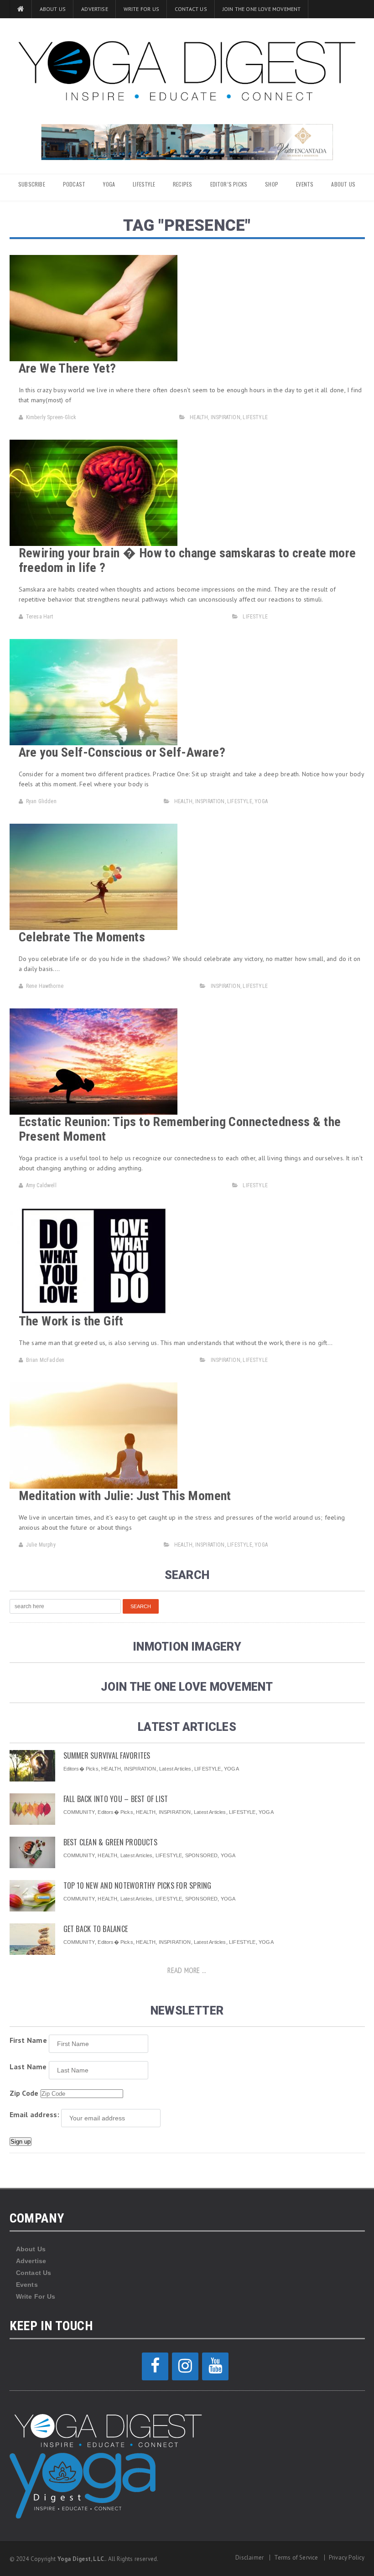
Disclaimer (249, 2558)
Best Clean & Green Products (110, 1842)
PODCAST (74, 184)
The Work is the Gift (71, 1321)
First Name (28, 2040)
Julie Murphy (41, 1545)
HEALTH (199, 417)
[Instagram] (185, 2366)
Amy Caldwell (41, 1185)
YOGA (109, 184)
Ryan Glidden (41, 801)
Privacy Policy (347, 2558)
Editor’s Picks (229, 184)
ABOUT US (343, 184)
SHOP (272, 184)
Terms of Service (296, 2558)
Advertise (95, 9)
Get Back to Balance (96, 1929)
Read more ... (187, 1970)
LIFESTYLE (144, 184)
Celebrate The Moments (82, 937)
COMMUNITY (79, 1812)
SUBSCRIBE (32, 184)
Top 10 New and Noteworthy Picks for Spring (138, 1885)
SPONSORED (202, 1855)
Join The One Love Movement (262, 9)
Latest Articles (175, 1769)
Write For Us (141, 9)
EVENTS (305, 184)
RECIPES (182, 184)
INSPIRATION (226, 417)
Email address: (34, 2114)
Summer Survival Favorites (107, 1755)
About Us (53, 9)
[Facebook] (155, 2366)
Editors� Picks (81, 1769)
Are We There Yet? (68, 368)
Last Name (28, 2067)
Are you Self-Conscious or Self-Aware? (122, 752)
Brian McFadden (45, 1360)
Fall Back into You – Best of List (116, 1799)
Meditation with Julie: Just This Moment (125, 1496)
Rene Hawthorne (45, 986)
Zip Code (24, 2093)
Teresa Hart (40, 617)
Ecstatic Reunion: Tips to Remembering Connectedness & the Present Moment (180, 1129)
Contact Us (191, 9)
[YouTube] (215, 2366)
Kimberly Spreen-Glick (51, 417)
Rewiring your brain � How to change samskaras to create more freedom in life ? (187, 560)
